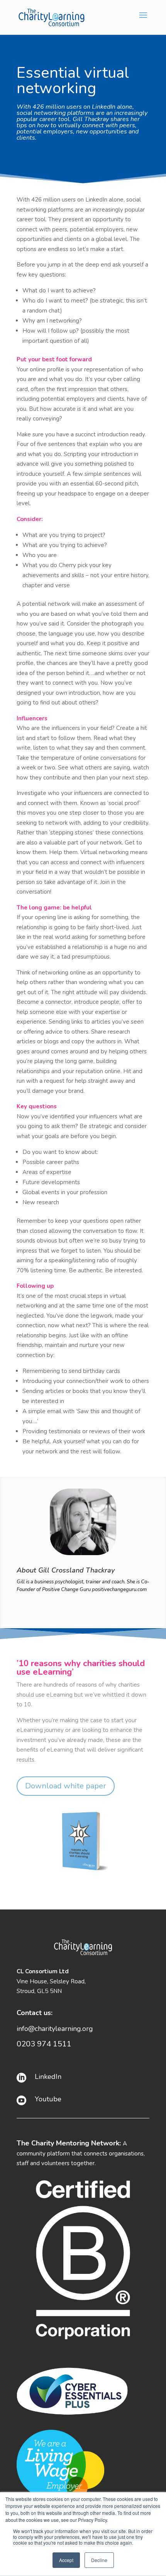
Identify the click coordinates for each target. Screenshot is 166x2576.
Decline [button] (99, 2560)
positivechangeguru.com (119, 1590)
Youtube (48, 2099)
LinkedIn (48, 2077)
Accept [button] (66, 2560)
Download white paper (66, 1786)
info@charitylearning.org (55, 2029)
